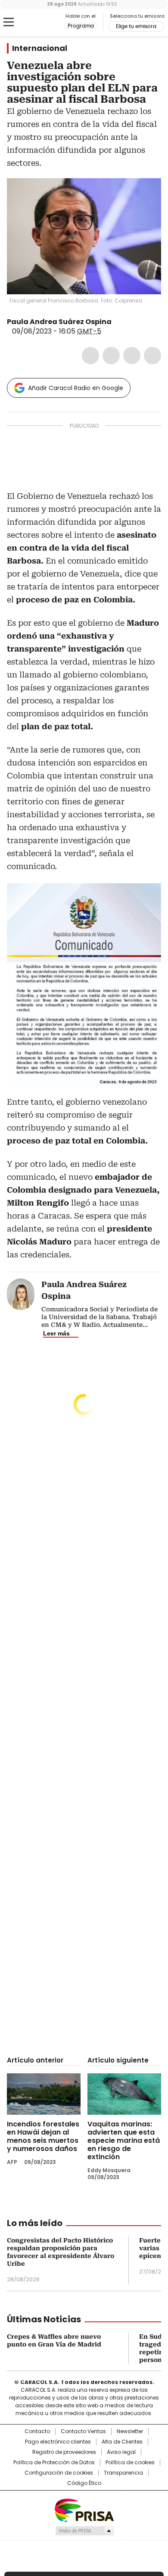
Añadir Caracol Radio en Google (76, 388)
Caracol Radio (43, 22)
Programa (81, 26)
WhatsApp (152, 356)
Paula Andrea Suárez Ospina (59, 322)
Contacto (37, 2431)
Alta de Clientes (122, 2442)
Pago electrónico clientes (58, 2442)
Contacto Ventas (83, 2431)
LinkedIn (132, 356)
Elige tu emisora (136, 26)
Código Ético (84, 2483)
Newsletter (130, 2431)
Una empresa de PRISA (84, 2510)
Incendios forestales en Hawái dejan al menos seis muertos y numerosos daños (43, 2136)
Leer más (56, 1333)
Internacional (40, 48)
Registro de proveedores (64, 2452)
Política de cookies (130, 2463)
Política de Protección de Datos (54, 2463)
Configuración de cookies (59, 2473)
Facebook (90, 356)
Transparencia (123, 2473)
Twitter (111, 356)
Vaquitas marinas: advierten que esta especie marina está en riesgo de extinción (124, 2140)
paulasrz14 (118, 322)
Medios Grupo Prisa (84, 2531)
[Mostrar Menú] (9, 22)
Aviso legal (121, 2452)
